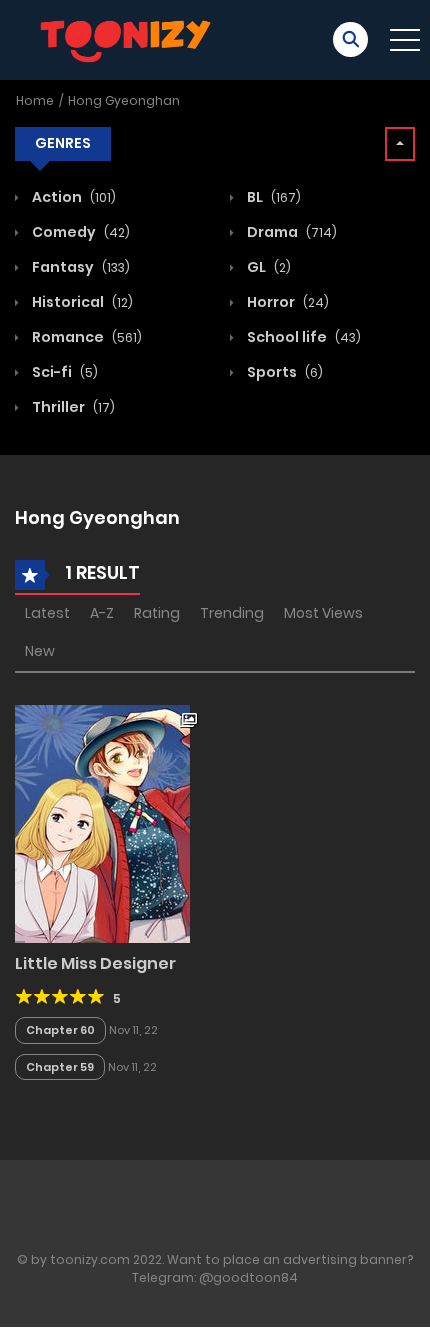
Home (35, 100)
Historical (81, 302)
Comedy (79, 232)
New (40, 651)
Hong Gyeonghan (124, 100)
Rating (157, 613)
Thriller (72, 407)
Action (72, 197)
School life (302, 337)
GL (267, 267)
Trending (232, 613)
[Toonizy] (131, 39)
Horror (286, 302)
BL (272, 197)
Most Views (323, 613)
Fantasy (79, 267)
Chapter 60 (60, 1030)
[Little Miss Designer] (102, 823)
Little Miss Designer (95, 963)
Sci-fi (63, 372)
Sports (283, 372)
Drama (290, 232)
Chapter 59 (60, 1067)
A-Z (102, 613)
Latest (47, 613)
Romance (85, 337)
